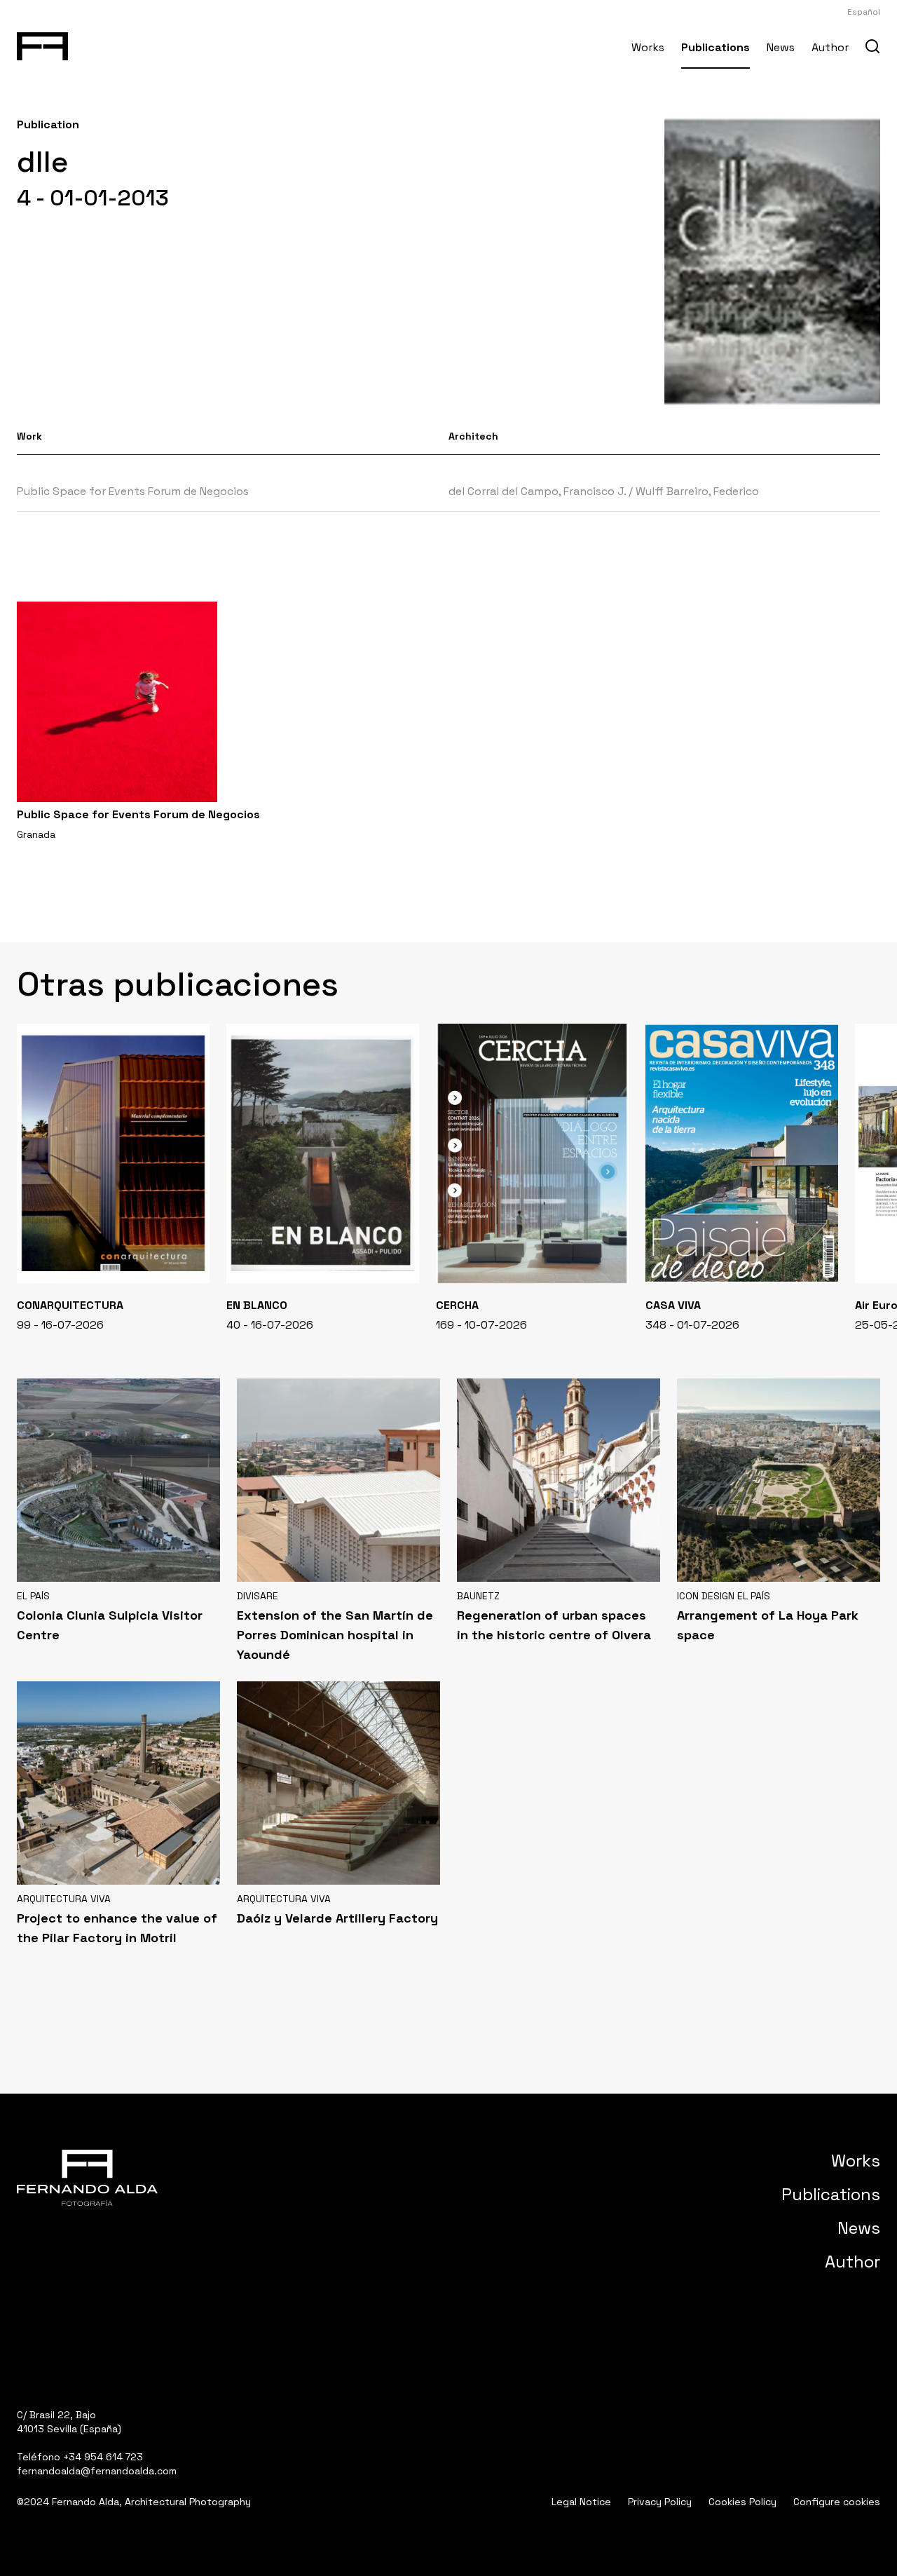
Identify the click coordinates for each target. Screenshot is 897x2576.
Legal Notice (581, 2502)
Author (830, 47)
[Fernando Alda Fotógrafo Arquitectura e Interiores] (42, 43)
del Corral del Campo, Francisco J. (537, 491)
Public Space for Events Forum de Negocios (133, 491)
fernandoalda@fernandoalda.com (97, 2471)
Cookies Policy (742, 2502)
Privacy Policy (660, 2502)
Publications (715, 47)
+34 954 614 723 (103, 2457)
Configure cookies (837, 2502)
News (781, 47)
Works (648, 47)
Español (864, 12)
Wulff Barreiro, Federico (697, 491)
